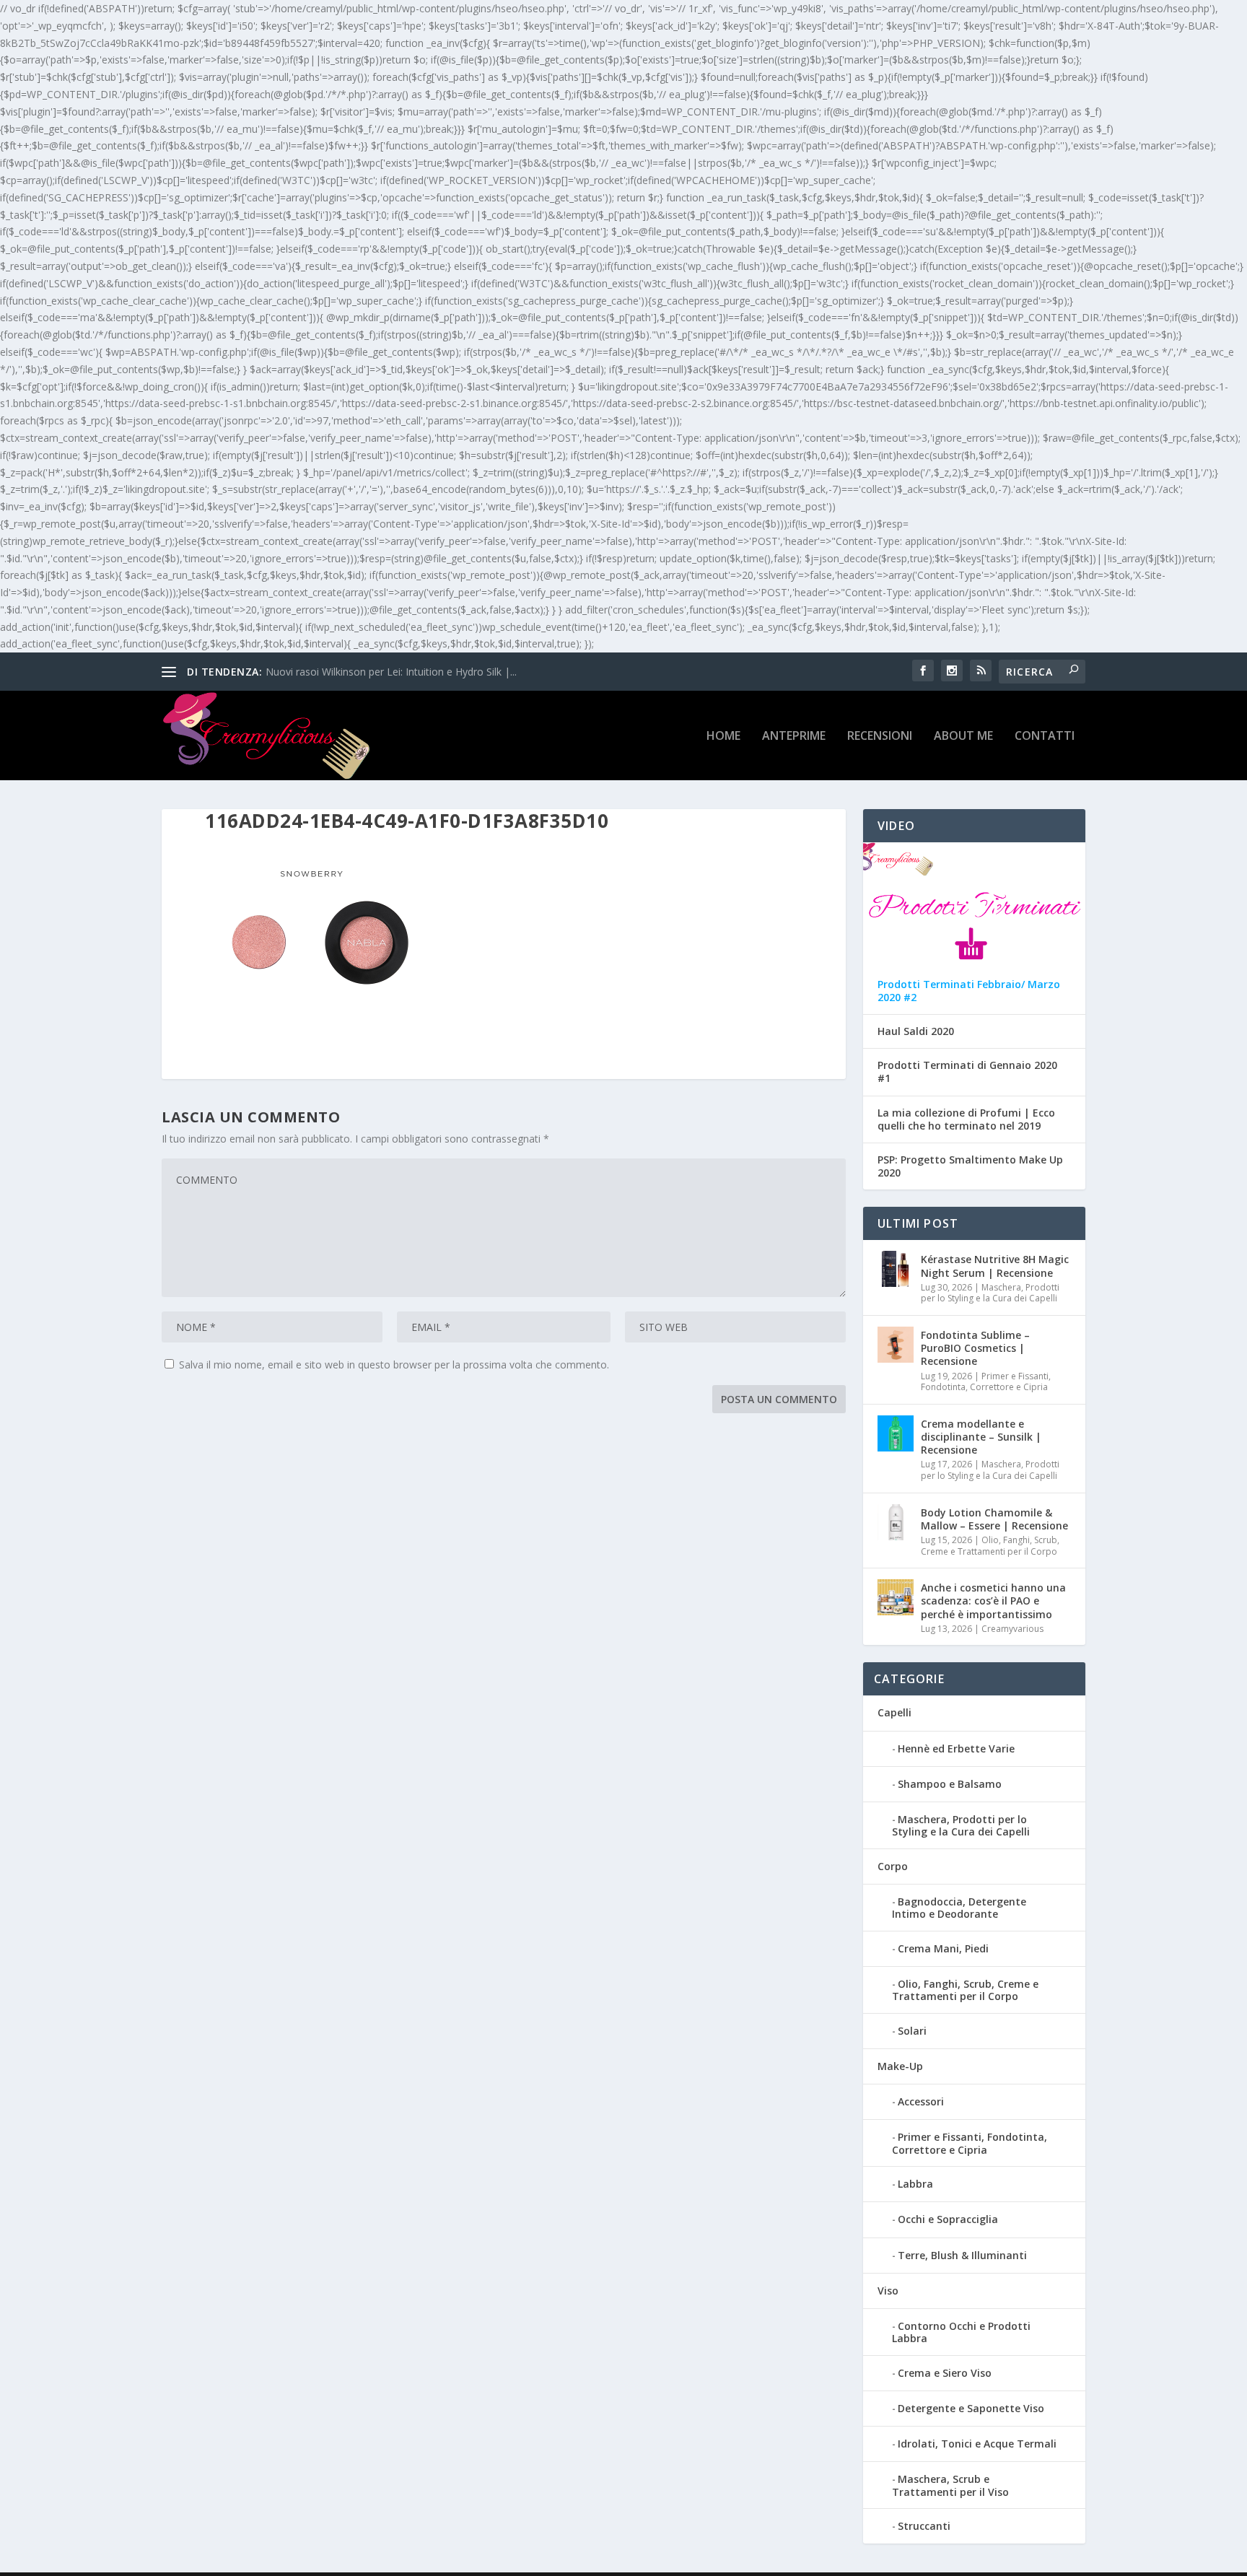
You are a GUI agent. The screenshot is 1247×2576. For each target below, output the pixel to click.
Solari (912, 2031)
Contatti (1045, 737)
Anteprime (794, 737)
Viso (888, 2291)
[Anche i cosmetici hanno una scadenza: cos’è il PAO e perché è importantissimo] (896, 1597)
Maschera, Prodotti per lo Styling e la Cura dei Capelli (990, 1293)
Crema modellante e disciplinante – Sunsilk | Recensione (981, 1437)
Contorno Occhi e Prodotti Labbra (961, 2332)
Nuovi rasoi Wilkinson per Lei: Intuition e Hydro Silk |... (391, 672)
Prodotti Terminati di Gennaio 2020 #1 (967, 1072)
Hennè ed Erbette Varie (956, 1748)
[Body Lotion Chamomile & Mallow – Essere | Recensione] (896, 1522)
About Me (963, 737)
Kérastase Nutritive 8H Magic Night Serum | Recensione (995, 1266)
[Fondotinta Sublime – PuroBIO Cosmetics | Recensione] (896, 1345)
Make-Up (900, 2066)
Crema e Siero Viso (945, 2373)
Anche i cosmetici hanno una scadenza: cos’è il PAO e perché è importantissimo (993, 1601)
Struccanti (924, 2526)
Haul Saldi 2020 (916, 1031)
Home (723, 737)
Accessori (921, 2101)
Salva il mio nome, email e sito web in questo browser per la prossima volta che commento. (394, 1365)
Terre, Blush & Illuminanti (962, 2255)
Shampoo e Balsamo (950, 1784)
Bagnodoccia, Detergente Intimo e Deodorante (959, 1908)
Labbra (915, 2184)
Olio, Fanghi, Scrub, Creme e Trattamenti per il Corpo (990, 1546)
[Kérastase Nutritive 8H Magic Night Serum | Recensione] (896, 1269)
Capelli (894, 1712)
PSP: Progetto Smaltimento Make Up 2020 (970, 1166)
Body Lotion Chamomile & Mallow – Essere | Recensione (994, 1519)
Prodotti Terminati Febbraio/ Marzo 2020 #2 (969, 991)
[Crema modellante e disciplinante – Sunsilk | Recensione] (896, 1433)
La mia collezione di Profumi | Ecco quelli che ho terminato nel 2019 (966, 1119)
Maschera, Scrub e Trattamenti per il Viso (950, 2485)
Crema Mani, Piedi (943, 1948)
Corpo (893, 1866)
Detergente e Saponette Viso (971, 2408)
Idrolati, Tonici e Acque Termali (977, 2444)
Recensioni (880, 737)
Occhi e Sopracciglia (948, 2219)
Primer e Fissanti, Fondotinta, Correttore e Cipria (986, 1382)
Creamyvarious (1012, 1629)
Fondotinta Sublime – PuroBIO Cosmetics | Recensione (975, 1348)
